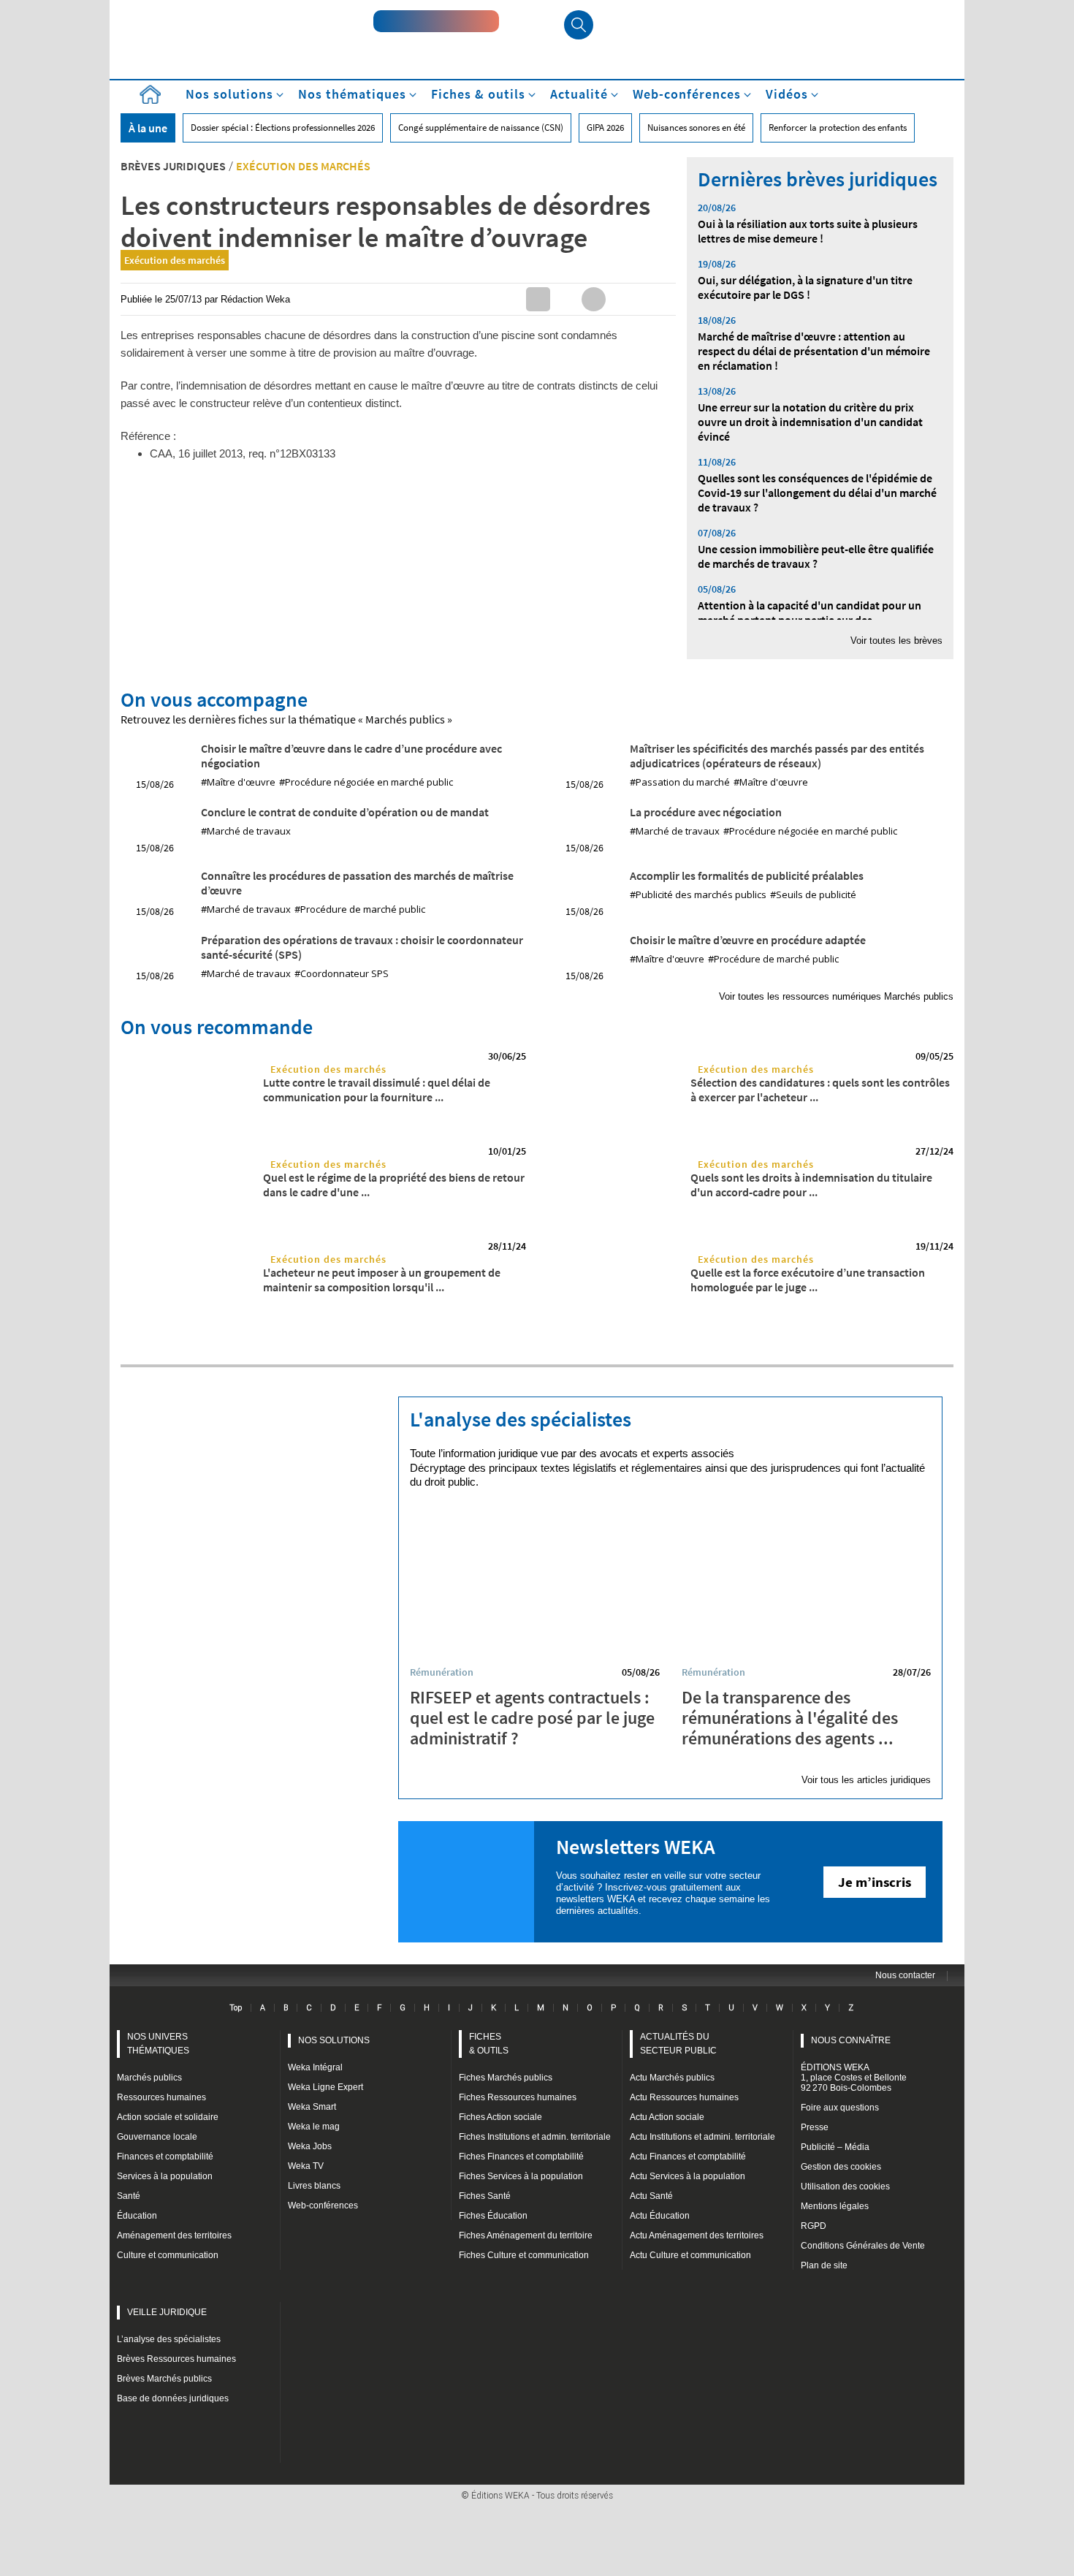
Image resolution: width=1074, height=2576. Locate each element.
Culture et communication (168, 2255)
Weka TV (306, 2166)
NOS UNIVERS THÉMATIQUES (158, 2044)
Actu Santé (651, 2196)
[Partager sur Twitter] (566, 299)
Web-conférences (323, 2205)
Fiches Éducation (493, 2216)
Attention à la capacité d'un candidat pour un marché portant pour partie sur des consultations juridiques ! (810, 620)
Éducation (137, 2216)
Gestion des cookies (841, 2167)
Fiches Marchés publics (506, 2078)
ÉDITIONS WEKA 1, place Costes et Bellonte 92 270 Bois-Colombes (854, 2078)
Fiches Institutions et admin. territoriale (535, 2137)
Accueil (150, 95)
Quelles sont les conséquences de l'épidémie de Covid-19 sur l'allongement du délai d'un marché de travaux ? (817, 493)
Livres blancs (314, 2186)
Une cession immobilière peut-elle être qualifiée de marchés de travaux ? (816, 556)
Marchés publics (149, 2078)
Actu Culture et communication (690, 2255)
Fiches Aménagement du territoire (526, 2235)
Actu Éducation (660, 2216)
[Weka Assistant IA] (436, 21)
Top (236, 2007)
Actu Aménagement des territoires (697, 2235)
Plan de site (824, 2265)
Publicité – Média (835, 2147)
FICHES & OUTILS (489, 2044)
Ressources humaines (161, 2097)
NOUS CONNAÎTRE (851, 2040)
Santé (129, 2196)
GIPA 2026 (605, 128)
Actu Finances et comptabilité (688, 2157)
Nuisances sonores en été (696, 128)
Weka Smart (312, 2107)
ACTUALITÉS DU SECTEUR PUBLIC (678, 2044)
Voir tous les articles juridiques (866, 1780)
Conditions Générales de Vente (863, 2246)
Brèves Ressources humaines (176, 2359)
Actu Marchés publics (672, 2078)
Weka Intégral (315, 2067)
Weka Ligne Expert (325, 2087)
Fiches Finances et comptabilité (521, 2157)
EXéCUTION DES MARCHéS (303, 166)
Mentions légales (835, 2206)
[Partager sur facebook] (594, 299)
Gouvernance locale (157, 2137)
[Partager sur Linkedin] (538, 299)
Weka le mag (314, 2127)
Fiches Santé (485, 2196)
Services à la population (165, 2176)
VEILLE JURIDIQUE (167, 2312)
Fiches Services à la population (521, 2176)
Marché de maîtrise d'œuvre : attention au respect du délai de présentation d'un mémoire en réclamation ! (814, 351)
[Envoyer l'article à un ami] (621, 299)
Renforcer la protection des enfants (838, 128)
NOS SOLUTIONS (334, 2040)
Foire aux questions (840, 2108)
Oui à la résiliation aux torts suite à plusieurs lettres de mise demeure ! (808, 231)
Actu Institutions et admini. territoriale (702, 2137)
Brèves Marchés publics (164, 2379)
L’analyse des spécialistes (169, 2339)
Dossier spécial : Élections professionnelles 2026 (283, 128)
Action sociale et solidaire (168, 2117)
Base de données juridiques (173, 2398)
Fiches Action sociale (500, 2117)
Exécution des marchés (175, 260)
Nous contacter (905, 1975)
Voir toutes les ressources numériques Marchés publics (836, 996)
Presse (815, 2127)
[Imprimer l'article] (649, 299)
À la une (148, 128)
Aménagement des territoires (174, 2235)
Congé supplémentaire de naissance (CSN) (481, 128)
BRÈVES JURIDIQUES (173, 166)
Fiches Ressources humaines (518, 2097)
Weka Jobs (310, 2146)
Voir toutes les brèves (896, 641)
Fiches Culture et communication (524, 2255)
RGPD (814, 2226)
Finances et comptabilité (165, 2157)
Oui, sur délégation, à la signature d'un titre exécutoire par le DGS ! (805, 287)
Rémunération (442, 1672)
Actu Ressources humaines (684, 2097)
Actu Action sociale (667, 2117)
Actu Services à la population (688, 2176)
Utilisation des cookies (845, 2186)
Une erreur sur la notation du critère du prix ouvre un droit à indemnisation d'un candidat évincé (810, 422)
